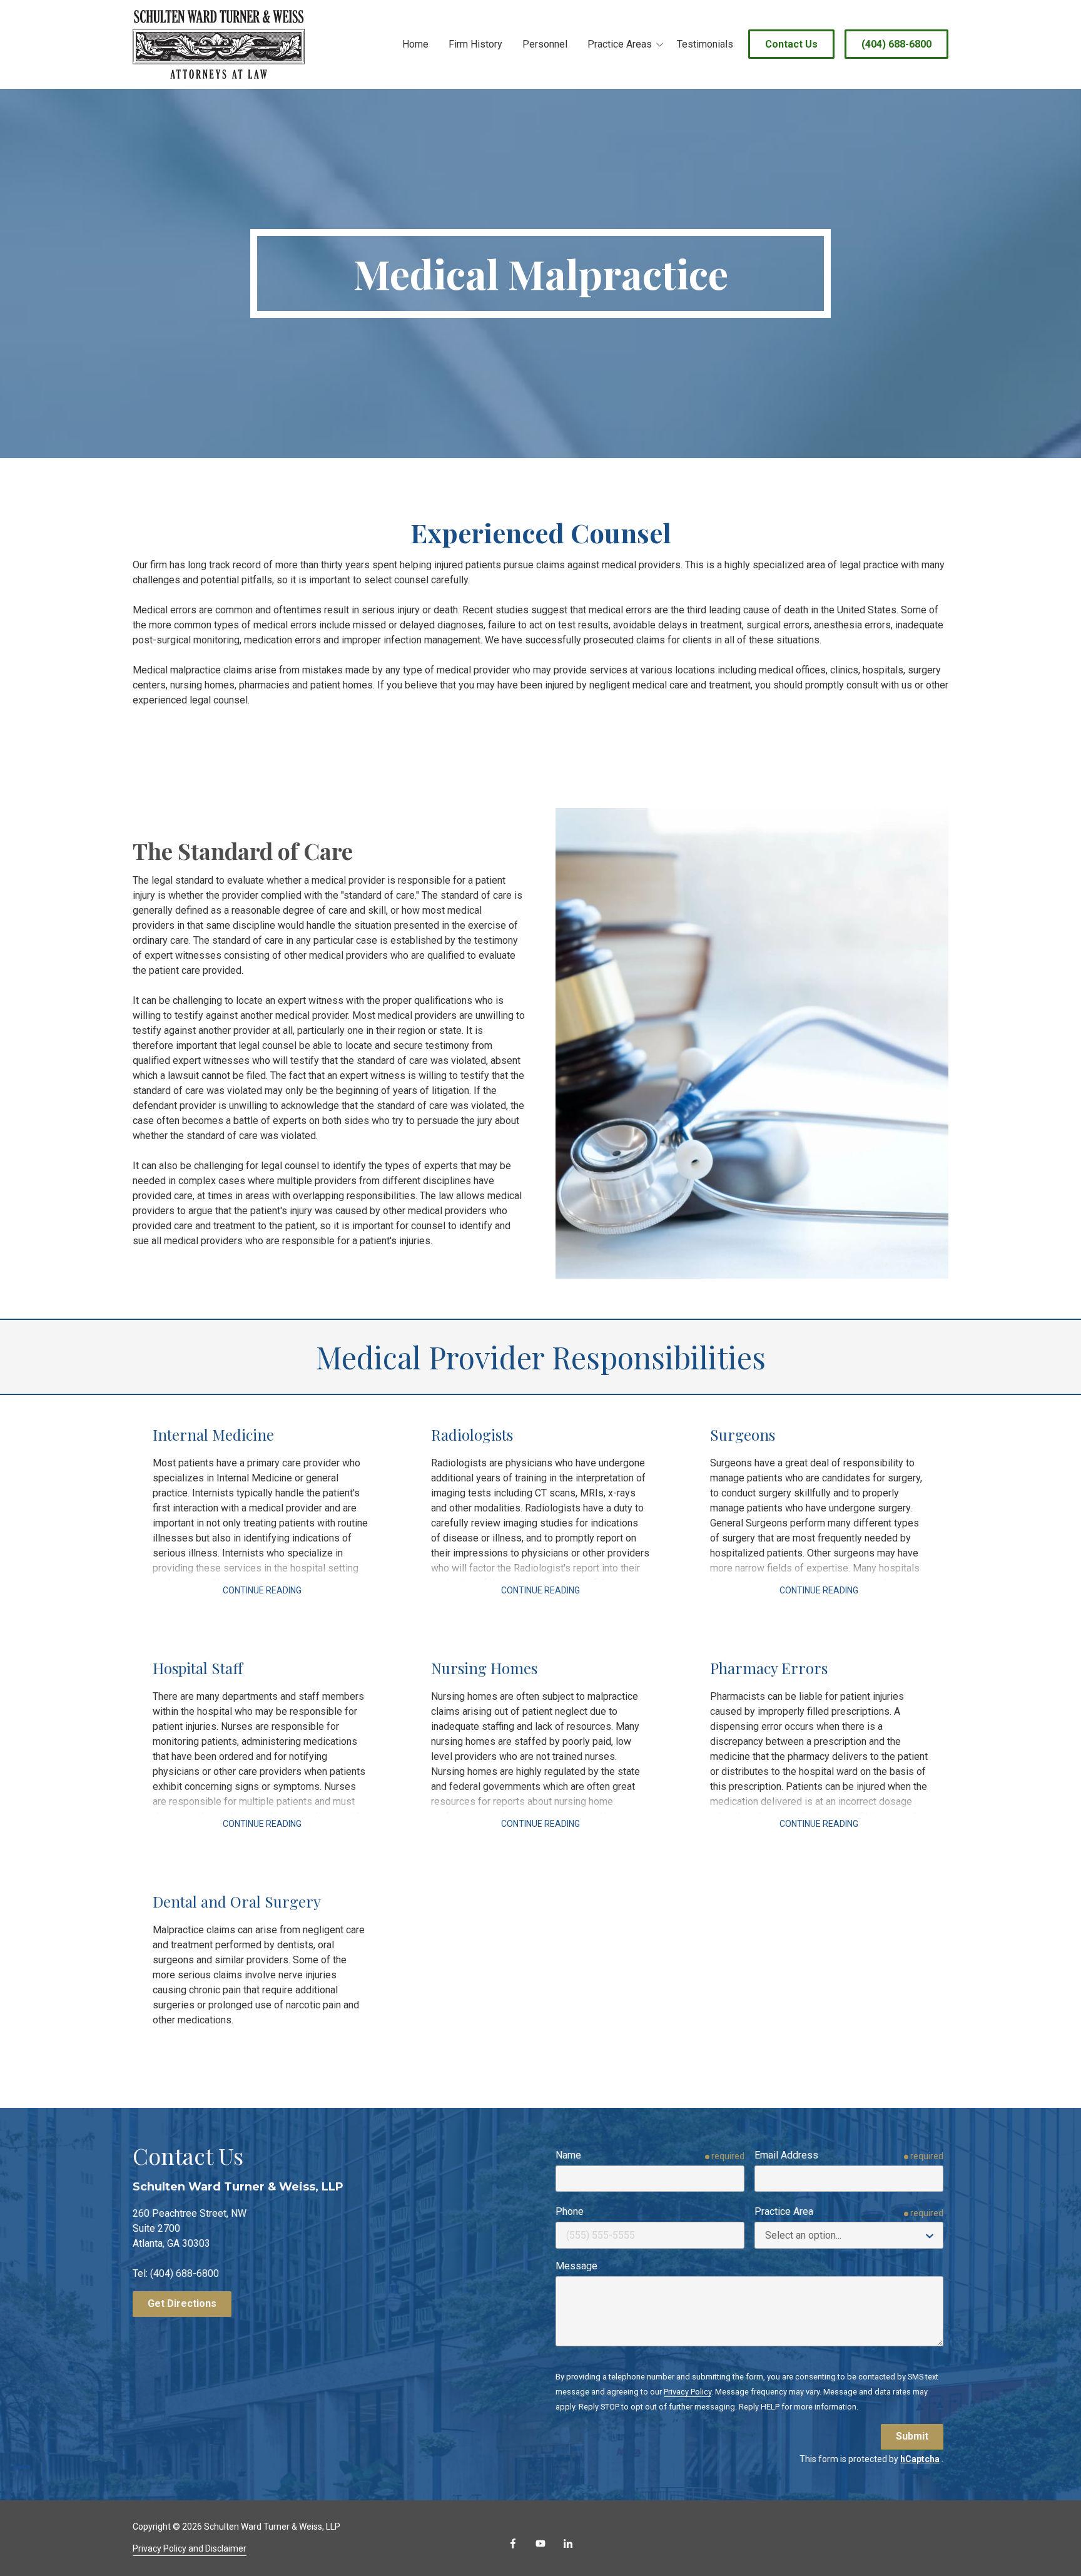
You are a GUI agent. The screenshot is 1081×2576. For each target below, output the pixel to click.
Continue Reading (262, 1590)
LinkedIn (568, 2543)
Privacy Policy (688, 2392)
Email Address (786, 2155)
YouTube (540, 2543)
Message (576, 2266)
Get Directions (182, 2303)
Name (568, 2155)
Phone (570, 2211)
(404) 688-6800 (896, 44)
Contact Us (791, 44)
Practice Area (784, 2211)
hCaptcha (920, 2459)
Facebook (513, 2543)
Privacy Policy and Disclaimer (190, 2548)
